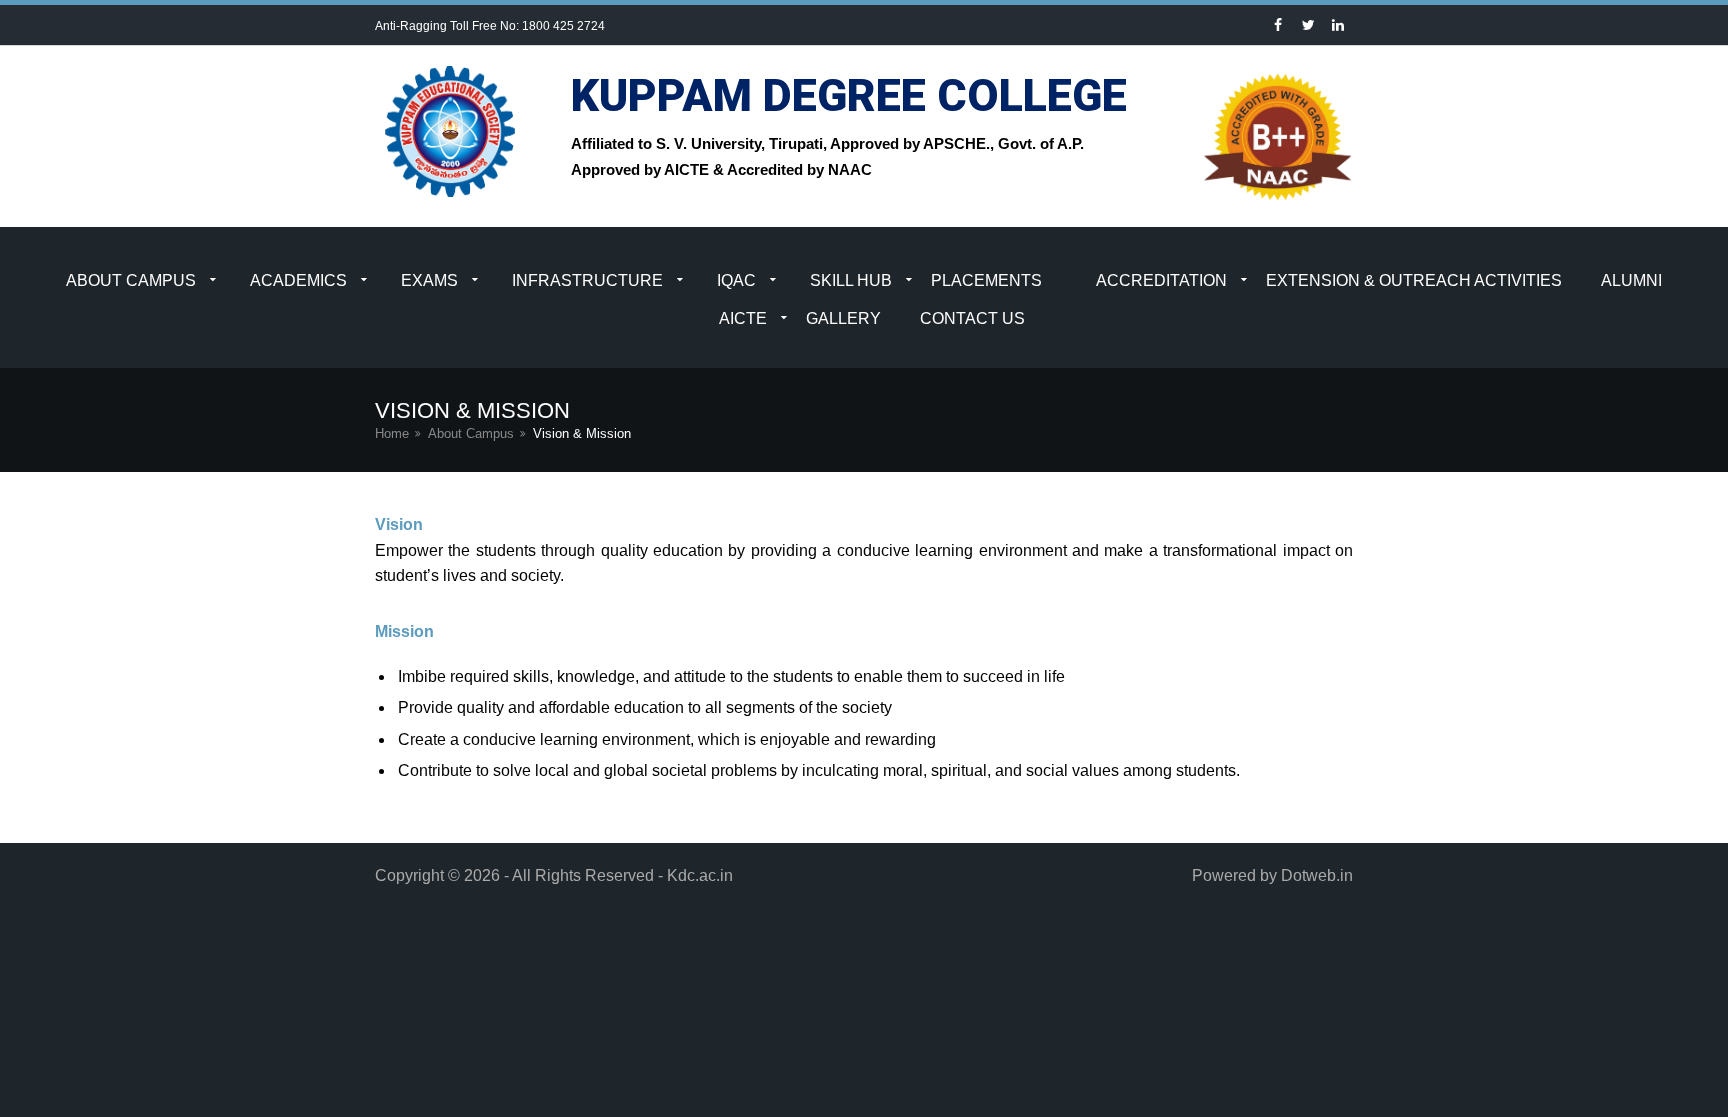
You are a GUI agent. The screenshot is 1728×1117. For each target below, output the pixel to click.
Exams (429, 280)
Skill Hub (851, 280)
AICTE (743, 318)
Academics (298, 280)
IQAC (736, 280)
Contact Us (972, 318)
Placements (986, 280)
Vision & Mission (582, 433)
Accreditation (1161, 280)
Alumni (1631, 280)
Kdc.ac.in (700, 875)
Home (392, 433)
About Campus (131, 280)
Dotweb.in (1317, 875)
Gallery (843, 318)
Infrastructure (587, 280)
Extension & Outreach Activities (1414, 280)
